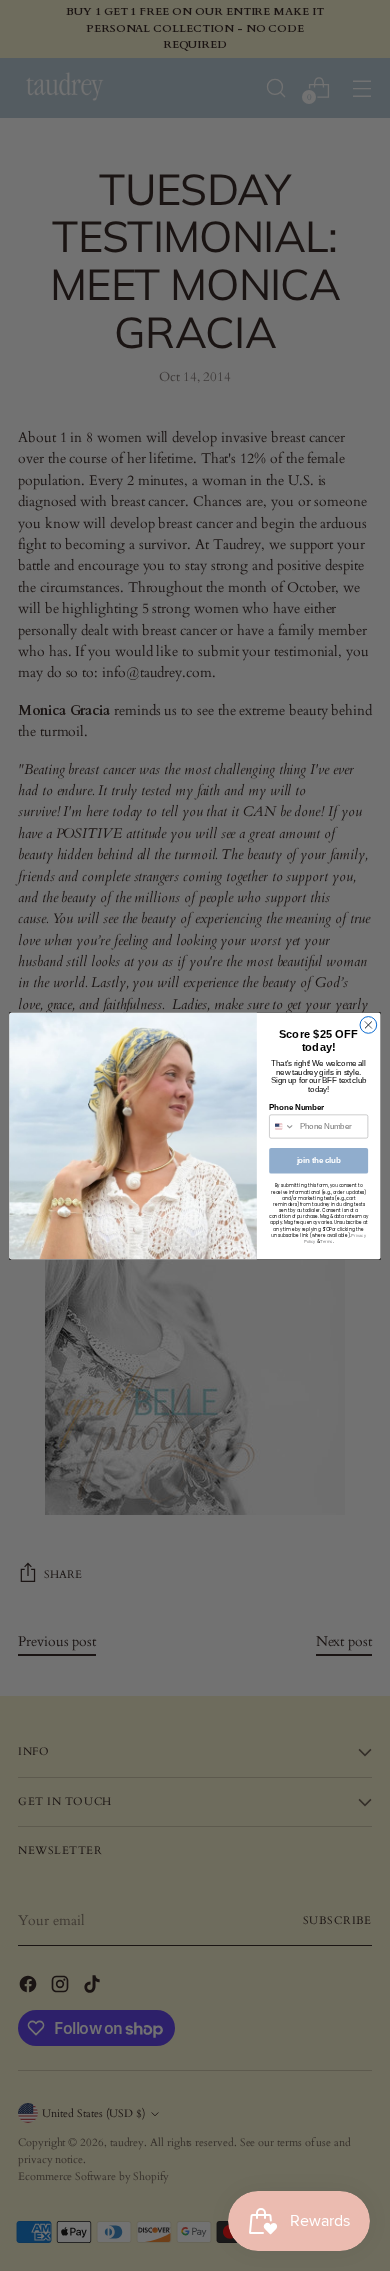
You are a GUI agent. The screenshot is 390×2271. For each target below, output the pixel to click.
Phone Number (296, 1107)
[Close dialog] (368, 1024)
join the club (319, 1160)
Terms (326, 1241)
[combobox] (282, 1126)
